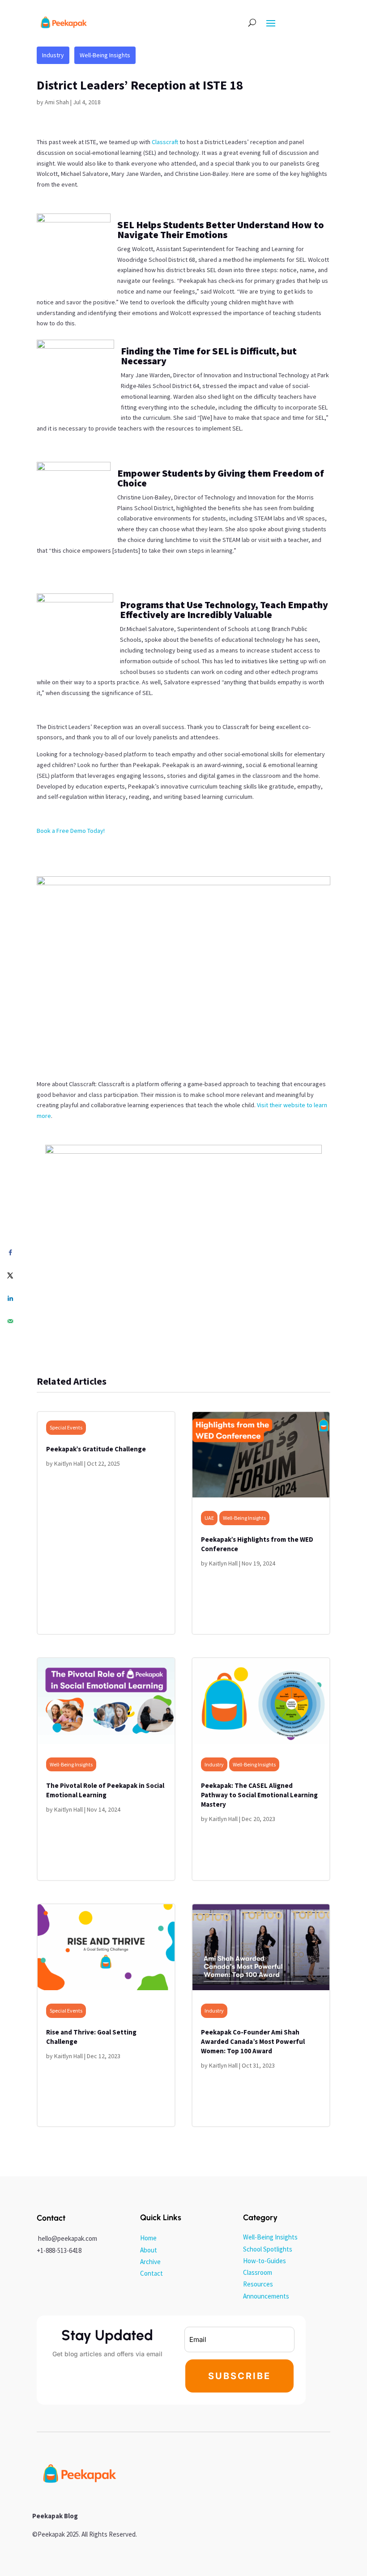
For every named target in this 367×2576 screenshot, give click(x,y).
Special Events (66, 1427)
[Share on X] (10, 1275)
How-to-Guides (265, 2261)
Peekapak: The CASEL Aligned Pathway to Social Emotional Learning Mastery (259, 1795)
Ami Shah (57, 102)
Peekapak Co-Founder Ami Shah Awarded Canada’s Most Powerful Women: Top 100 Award (253, 2041)
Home (148, 2238)
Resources (258, 2284)
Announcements (266, 2296)
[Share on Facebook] (10, 1252)
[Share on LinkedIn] (10, 1298)
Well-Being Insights (105, 55)
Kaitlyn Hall (68, 1463)
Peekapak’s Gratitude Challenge (96, 1449)
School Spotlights (268, 2249)
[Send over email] (10, 1321)
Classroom (258, 2272)
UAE (209, 1518)
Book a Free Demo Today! (71, 831)
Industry (53, 55)
